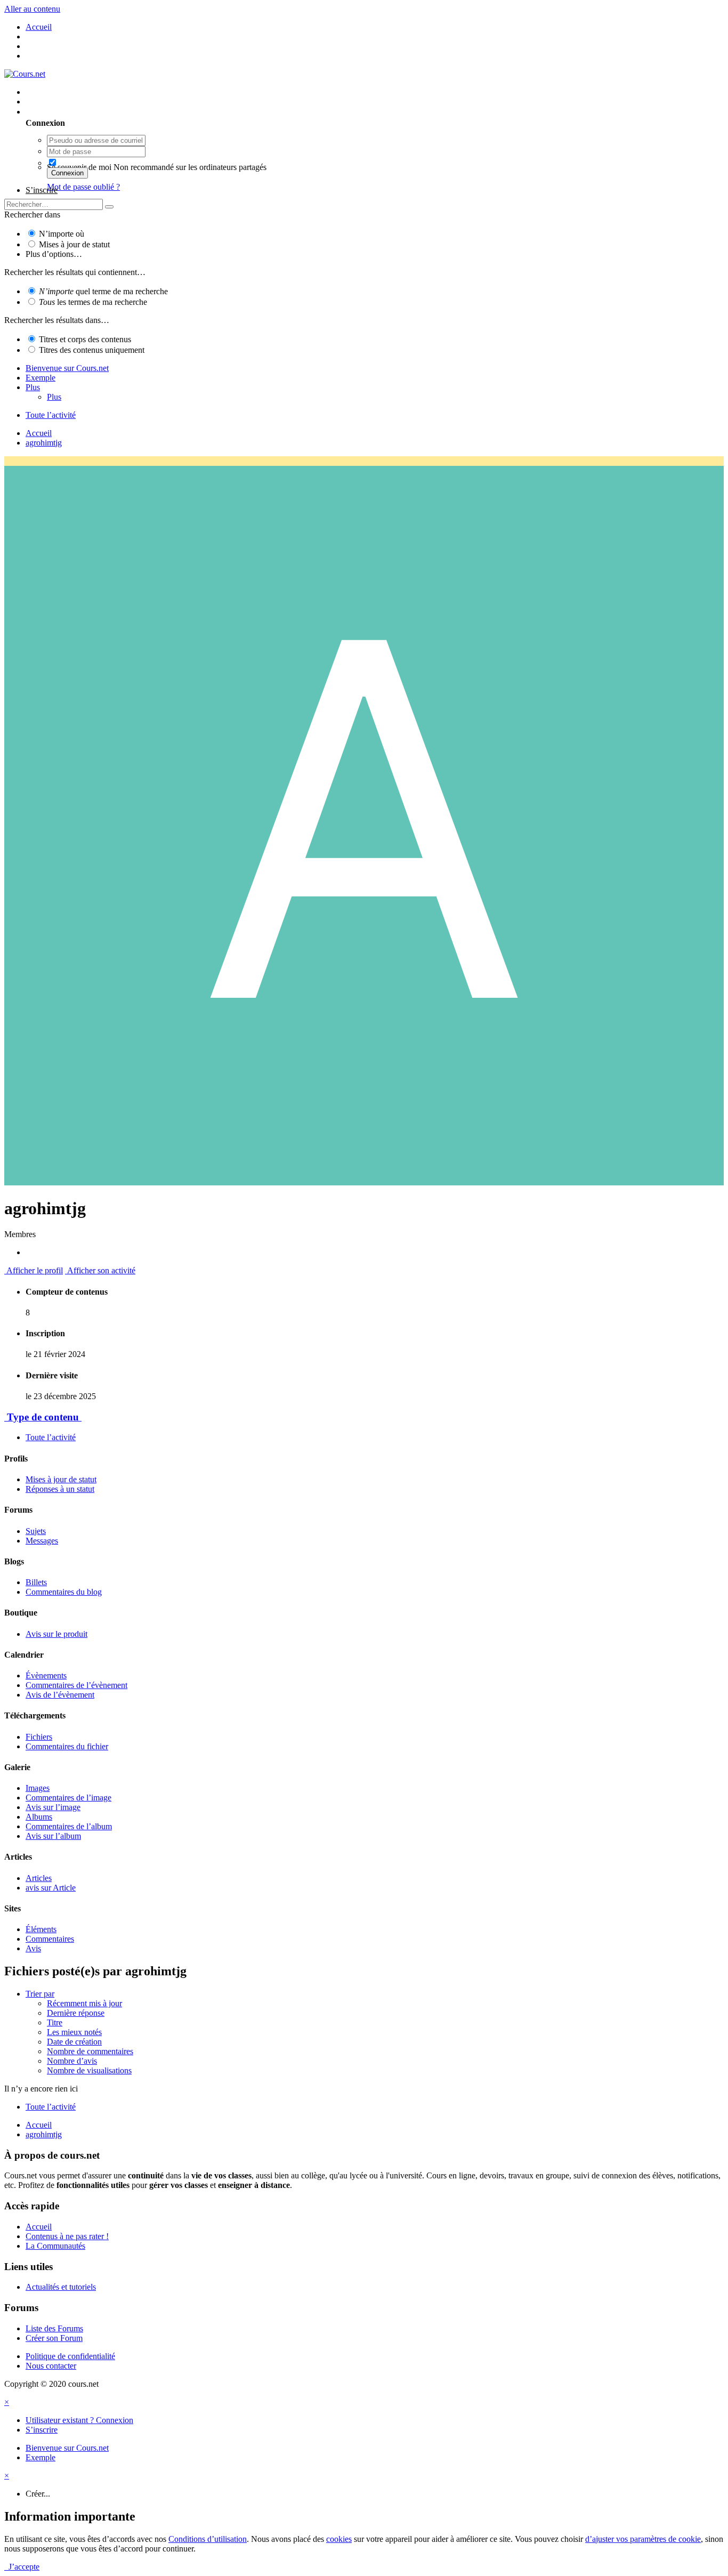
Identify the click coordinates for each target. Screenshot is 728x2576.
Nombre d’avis (72, 2061)
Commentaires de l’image (68, 1798)
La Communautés (55, 2246)
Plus (33, 387)
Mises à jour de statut (74, 244)
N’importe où (62, 234)
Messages (42, 1541)
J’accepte (22, 2567)
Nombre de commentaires (90, 2051)
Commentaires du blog (64, 1592)
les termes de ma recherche (93, 302)
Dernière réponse (76, 2013)
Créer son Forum (54, 2338)
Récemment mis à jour (84, 2003)
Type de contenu (43, 1417)
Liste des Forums (54, 2328)
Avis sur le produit (56, 1634)
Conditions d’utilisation (208, 2539)
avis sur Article (51, 1888)
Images (38, 1788)
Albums (39, 1817)
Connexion (67, 173)
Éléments (41, 1929)
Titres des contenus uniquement (92, 350)
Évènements (46, 1675)
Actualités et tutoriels (61, 2287)
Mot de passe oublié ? (83, 187)
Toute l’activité (51, 1437)
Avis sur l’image (53, 1807)
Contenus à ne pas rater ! (67, 2236)
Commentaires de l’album (69, 1826)
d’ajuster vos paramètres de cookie (643, 2539)
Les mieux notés (74, 2032)
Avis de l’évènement (60, 1695)
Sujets (36, 1531)
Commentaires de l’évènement (76, 1685)
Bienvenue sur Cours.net (67, 368)
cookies (339, 2539)
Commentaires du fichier (67, 1746)
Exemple (41, 378)
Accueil (39, 2227)
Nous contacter (51, 2366)
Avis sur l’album (53, 1836)
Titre (55, 2022)
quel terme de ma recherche (103, 291)
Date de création (74, 2042)
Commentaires (50, 1939)
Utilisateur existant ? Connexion (82, 112)
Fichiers (39, 1737)
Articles (39, 1878)
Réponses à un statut (60, 1489)
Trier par (40, 1994)
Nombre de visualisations (89, 2070)
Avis (33, 1948)
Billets (36, 1582)
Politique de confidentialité (70, 2356)
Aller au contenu (32, 9)
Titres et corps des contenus (85, 339)
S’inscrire (42, 190)
